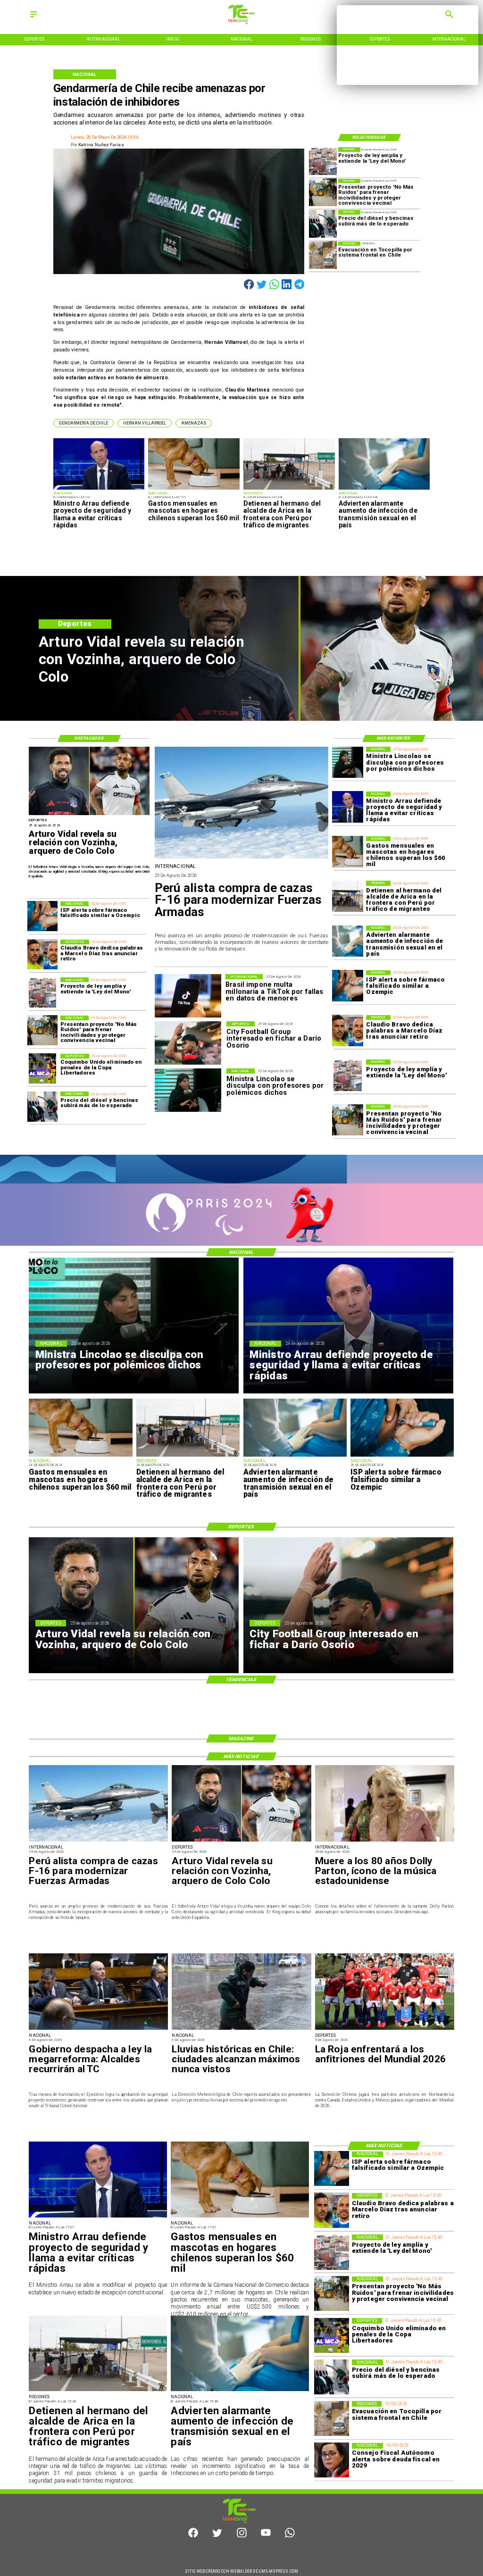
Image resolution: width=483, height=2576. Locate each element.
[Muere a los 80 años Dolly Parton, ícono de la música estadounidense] (385, 1841)
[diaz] (348, 1031)
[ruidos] (323, 193)
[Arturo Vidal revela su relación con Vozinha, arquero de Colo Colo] (89, 815)
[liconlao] (348, 762)
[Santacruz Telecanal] (33, 18)
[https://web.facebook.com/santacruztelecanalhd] (193, 2536)
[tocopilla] (323, 255)
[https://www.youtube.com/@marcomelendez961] (266, 2536)
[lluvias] (241, 2029)
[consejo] (332, 2460)
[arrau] (99, 489)
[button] (83, 423)
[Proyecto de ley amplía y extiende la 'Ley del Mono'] (323, 161)
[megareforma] (98, 2029)
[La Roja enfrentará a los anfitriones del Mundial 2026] (385, 2029)
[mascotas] (194, 489)
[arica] (289, 489)
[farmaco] (348, 986)
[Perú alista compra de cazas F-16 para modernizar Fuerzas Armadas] (242, 858)
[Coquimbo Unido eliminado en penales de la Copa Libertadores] (42, 1069)
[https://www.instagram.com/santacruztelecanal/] (242, 2536)
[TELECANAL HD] (241, 22)
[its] (384, 489)
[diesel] (323, 224)
